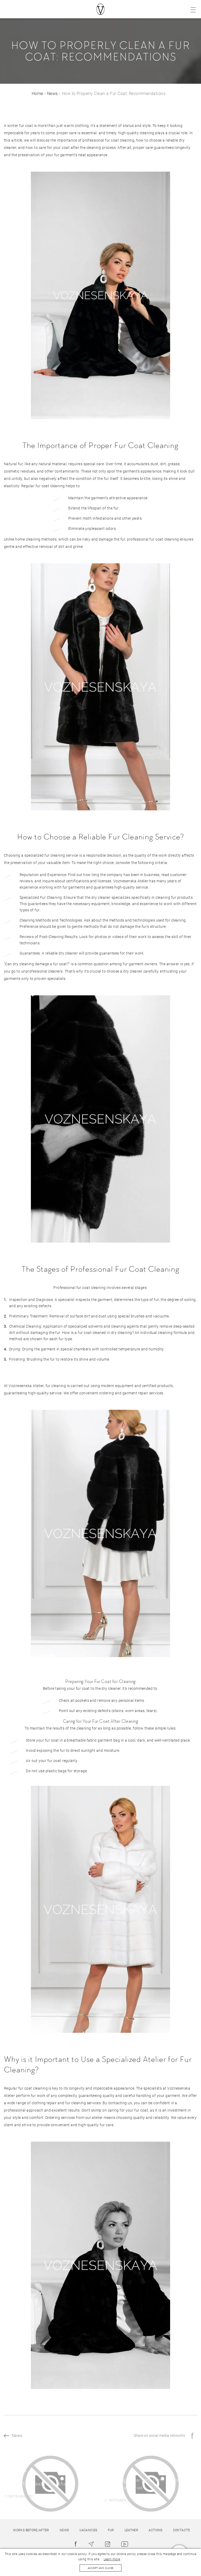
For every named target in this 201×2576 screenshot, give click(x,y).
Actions (156, 2530)
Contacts (182, 2530)
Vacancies (88, 2530)
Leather (132, 2530)
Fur (111, 2530)
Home (37, 94)
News (52, 94)
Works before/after (31, 2530)
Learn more (112, 2559)
